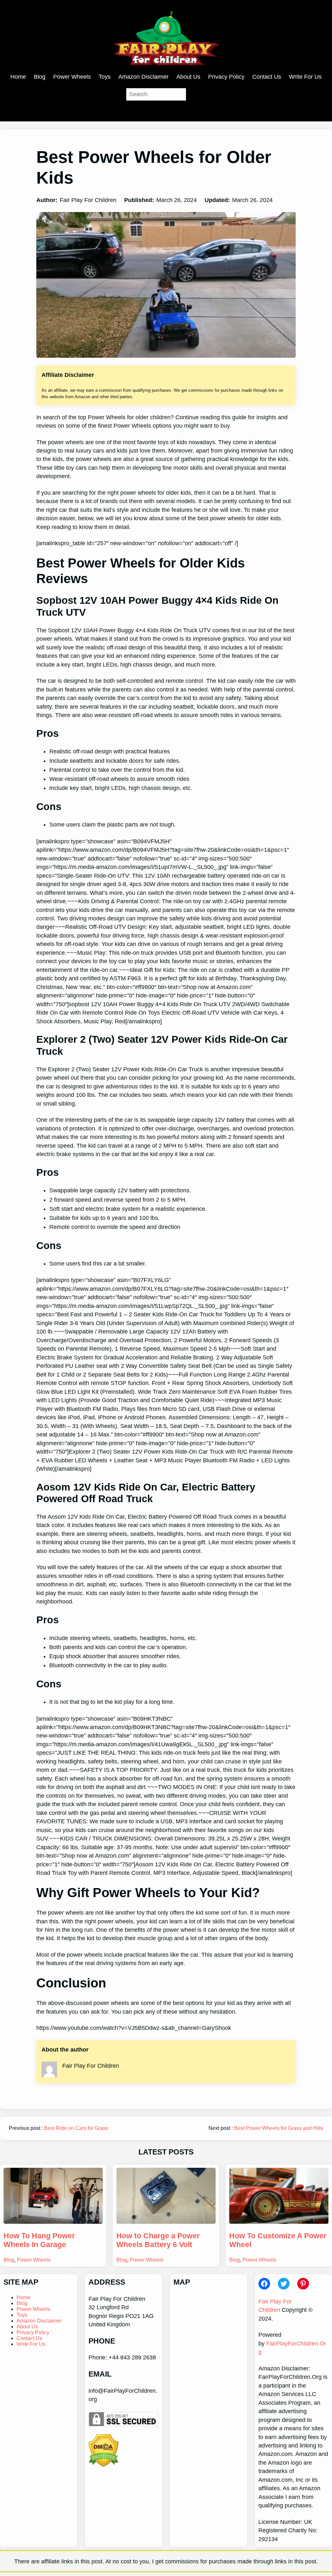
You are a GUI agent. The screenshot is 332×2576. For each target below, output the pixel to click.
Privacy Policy (33, 2332)
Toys (22, 2315)
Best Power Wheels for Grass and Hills (279, 2128)
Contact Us (29, 2338)
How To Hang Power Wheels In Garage (39, 2240)
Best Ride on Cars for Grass (76, 2128)
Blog (9, 2260)
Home (24, 2297)
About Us (27, 2327)
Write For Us (31, 2344)
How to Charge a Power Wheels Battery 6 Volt (158, 2240)
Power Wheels (34, 2260)
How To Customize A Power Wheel (278, 2240)
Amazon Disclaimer (39, 2321)
